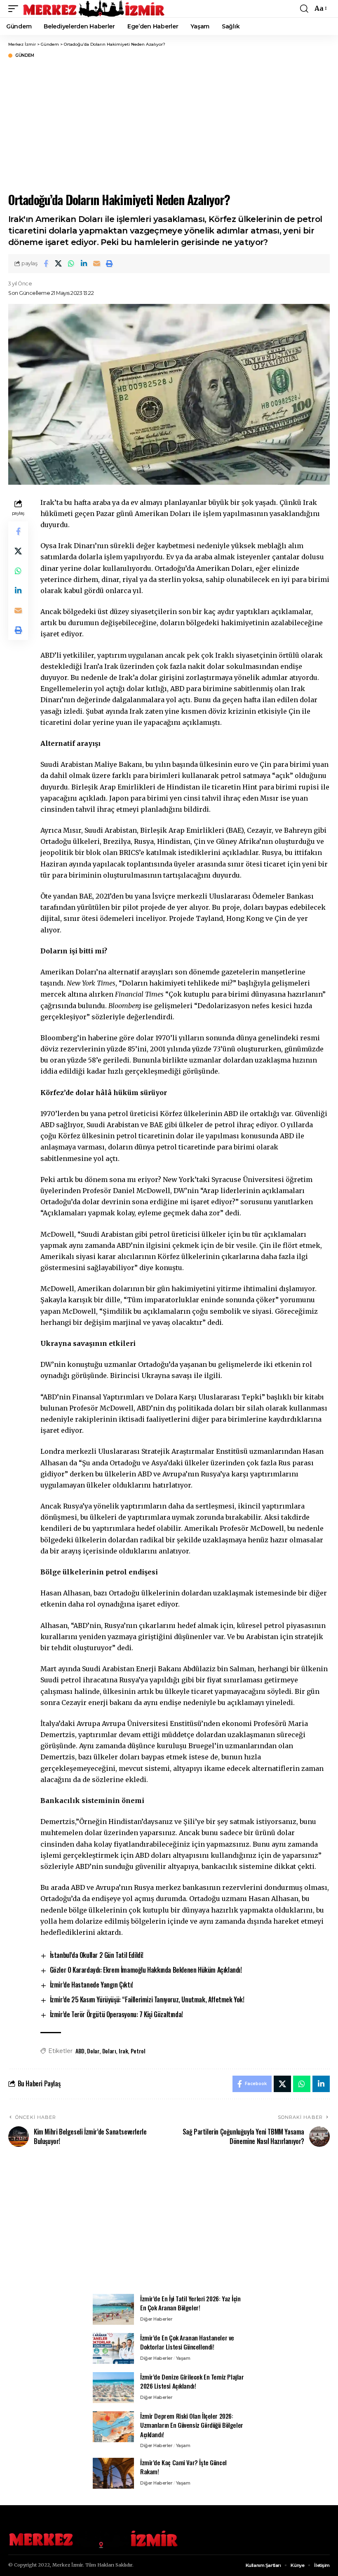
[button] (15, 9)
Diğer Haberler (156, 2319)
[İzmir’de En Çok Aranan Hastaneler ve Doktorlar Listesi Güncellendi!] (113, 2348)
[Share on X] (59, 264)
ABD (80, 2051)
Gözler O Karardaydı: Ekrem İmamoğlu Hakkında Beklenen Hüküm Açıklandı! (146, 1970)
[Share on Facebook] (46, 264)
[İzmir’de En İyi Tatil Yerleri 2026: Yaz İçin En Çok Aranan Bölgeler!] (113, 2309)
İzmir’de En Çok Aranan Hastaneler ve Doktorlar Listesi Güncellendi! (187, 2342)
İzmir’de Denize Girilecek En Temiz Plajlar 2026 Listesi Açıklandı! (192, 2381)
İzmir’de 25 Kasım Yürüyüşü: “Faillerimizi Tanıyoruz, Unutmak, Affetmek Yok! (147, 1999)
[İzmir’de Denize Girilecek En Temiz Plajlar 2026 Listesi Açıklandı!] (113, 2388)
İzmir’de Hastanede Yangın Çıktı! (92, 1985)
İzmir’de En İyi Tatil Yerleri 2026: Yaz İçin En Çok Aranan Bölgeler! (190, 2303)
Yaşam (183, 2358)
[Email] (97, 264)
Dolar (93, 2051)
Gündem (25, 56)
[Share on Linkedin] (84, 264)
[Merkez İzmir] (94, 9)
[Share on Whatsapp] (71, 264)
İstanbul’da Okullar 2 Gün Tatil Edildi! (97, 1955)
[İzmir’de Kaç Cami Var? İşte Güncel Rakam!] (113, 2473)
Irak (123, 2051)
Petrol (138, 2051)
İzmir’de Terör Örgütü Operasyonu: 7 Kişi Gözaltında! (116, 2014)
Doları (109, 2051)
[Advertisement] (169, 2225)
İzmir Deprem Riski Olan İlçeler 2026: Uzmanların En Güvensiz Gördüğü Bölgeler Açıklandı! (192, 2425)
